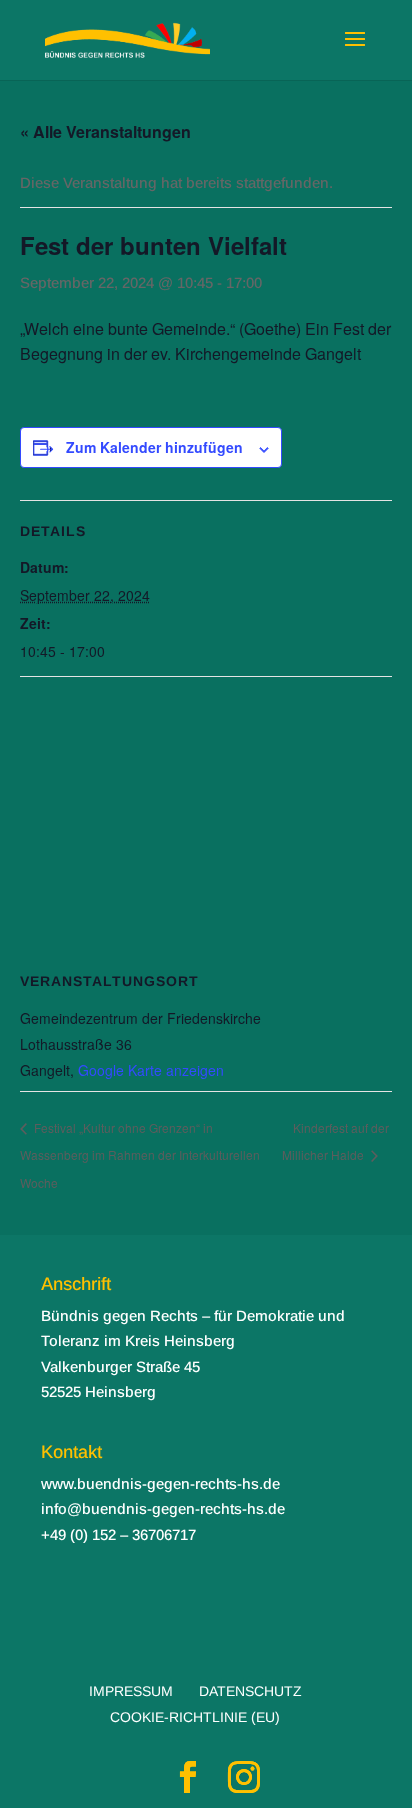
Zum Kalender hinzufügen (154, 447)
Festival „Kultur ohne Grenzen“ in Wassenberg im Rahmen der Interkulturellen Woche (140, 1155)
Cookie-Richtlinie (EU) (195, 1717)
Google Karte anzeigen (151, 1070)
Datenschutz (250, 1691)
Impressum (131, 1691)
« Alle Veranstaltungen (105, 131)
